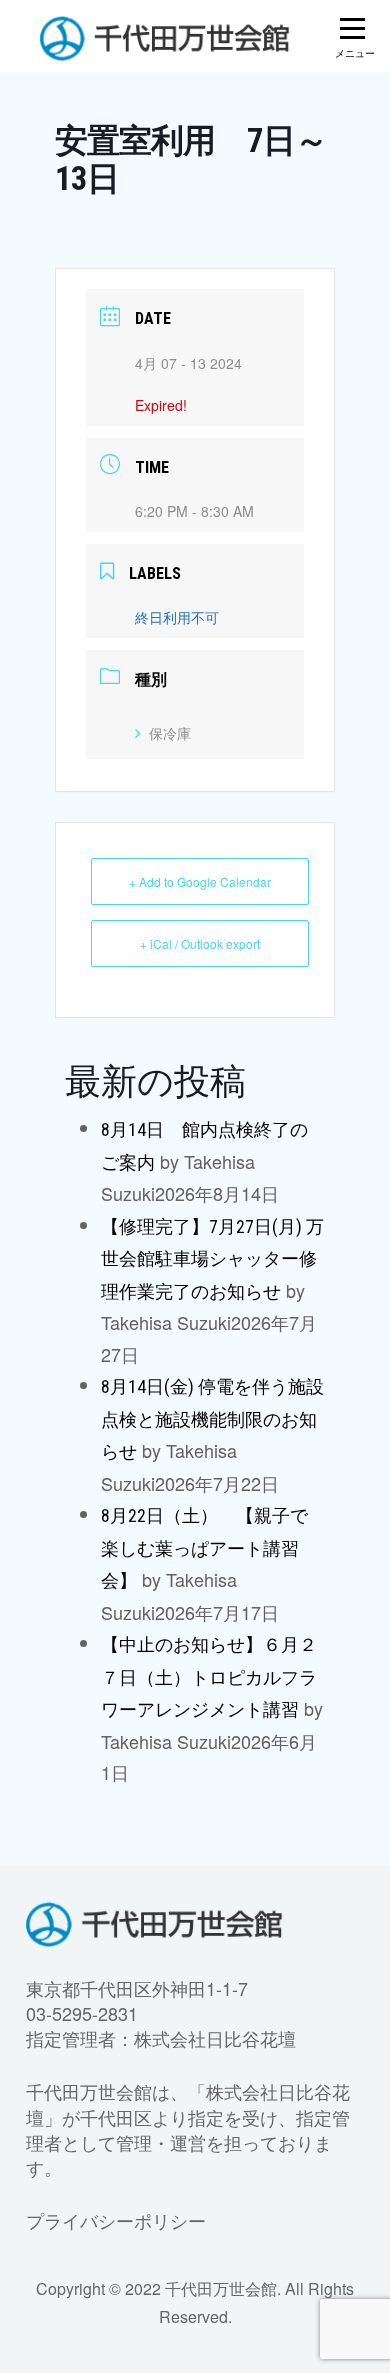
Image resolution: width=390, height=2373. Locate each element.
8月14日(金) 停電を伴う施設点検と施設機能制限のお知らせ (212, 1419)
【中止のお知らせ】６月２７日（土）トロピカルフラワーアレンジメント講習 (209, 1677)
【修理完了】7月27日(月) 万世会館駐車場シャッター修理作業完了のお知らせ (212, 1259)
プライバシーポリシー (116, 2220)
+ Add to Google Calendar (200, 881)
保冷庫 (170, 733)
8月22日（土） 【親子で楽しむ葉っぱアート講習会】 (204, 1548)
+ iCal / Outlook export (200, 943)
